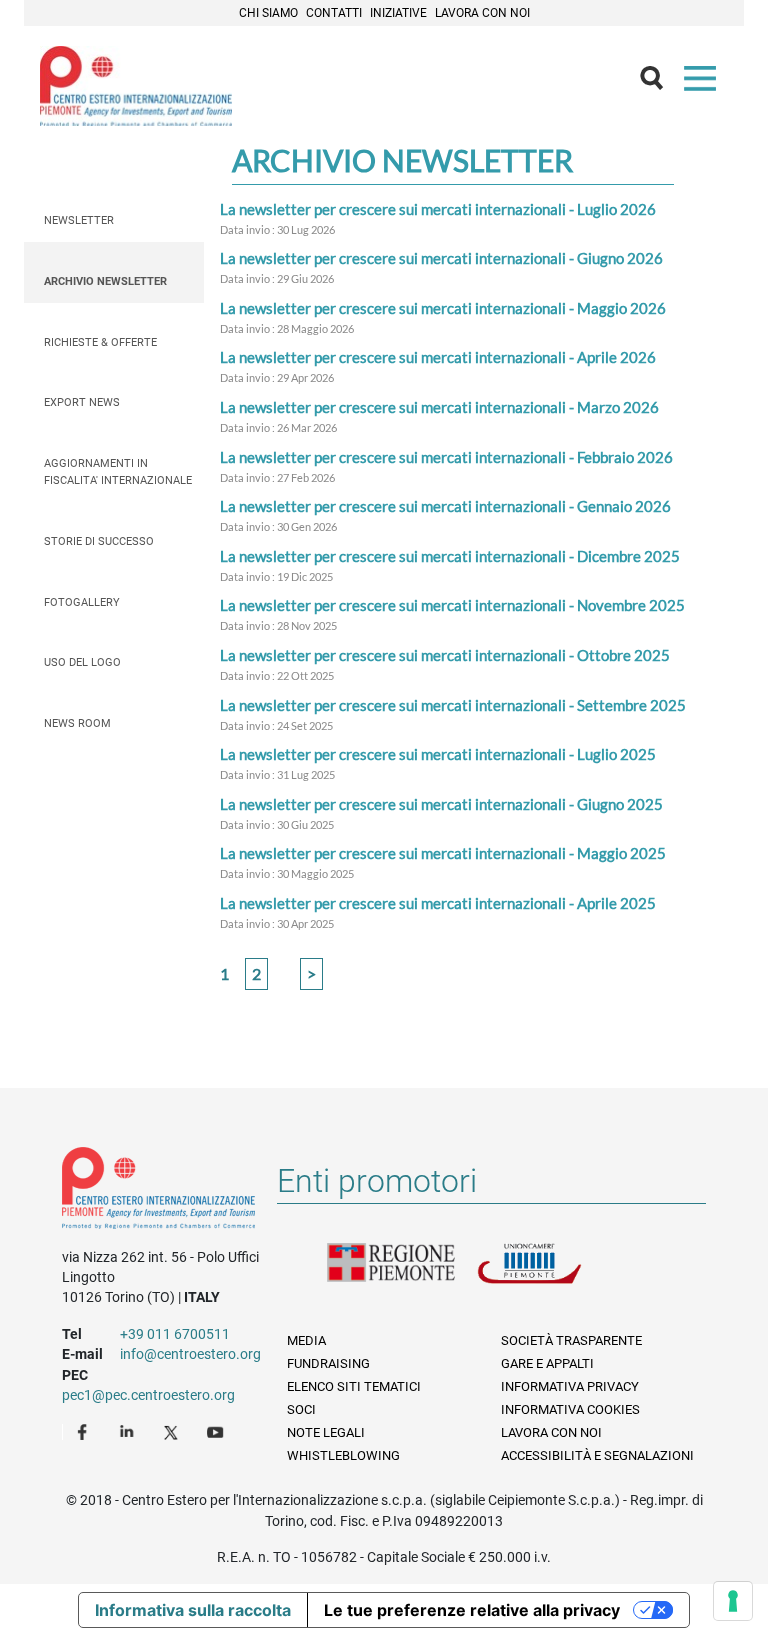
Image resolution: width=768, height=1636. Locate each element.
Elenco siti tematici (354, 1386)
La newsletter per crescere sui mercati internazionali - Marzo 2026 (439, 407)
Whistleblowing (343, 1455)
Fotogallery (82, 602)
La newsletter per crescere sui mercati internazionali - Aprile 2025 (438, 903)
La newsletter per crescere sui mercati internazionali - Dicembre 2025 (450, 556)
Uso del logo (82, 662)
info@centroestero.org (190, 1354)
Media (306, 1340)
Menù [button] (704, 83)
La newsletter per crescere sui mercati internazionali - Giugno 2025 (441, 804)
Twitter (173, 1431)
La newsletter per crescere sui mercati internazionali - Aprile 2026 (438, 357)
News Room (77, 723)
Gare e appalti (547, 1363)
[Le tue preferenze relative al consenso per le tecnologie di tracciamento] (733, 1601)
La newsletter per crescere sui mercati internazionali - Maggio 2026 (443, 308)
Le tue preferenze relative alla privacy (472, 1610)
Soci (301, 1409)
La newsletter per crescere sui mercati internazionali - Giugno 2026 (441, 258)
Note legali (326, 1432)
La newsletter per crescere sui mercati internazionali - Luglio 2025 (438, 754)
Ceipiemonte (136, 86)
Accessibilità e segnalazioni (597, 1455)
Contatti (334, 13)
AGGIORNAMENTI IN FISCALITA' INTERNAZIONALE (118, 472)
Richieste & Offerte (100, 342)
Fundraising (328, 1363)
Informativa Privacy (570, 1386)
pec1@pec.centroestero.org (148, 1395)
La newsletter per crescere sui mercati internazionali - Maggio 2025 (443, 853)
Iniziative (398, 13)
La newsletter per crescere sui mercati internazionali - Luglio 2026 (438, 209)
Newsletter (79, 220)
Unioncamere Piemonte (552, 1275)
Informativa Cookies (570, 1409)
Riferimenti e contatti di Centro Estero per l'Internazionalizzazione (158, 1192)
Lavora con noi (482, 13)
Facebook (85, 1431)
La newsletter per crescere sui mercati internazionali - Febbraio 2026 (446, 457)
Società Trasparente (571, 1340)
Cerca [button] (660, 83)
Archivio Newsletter (105, 281)
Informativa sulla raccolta (193, 1610)
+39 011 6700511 (175, 1334)
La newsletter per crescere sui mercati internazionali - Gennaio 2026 (445, 506)
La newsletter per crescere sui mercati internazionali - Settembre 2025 (453, 705)
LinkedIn (129, 1431)
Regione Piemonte (402, 1275)
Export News (82, 402)
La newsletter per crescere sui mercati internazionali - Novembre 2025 (452, 605)
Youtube (217, 1431)
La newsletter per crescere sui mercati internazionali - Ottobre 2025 (445, 655)
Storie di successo (99, 541)
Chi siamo (268, 13)
